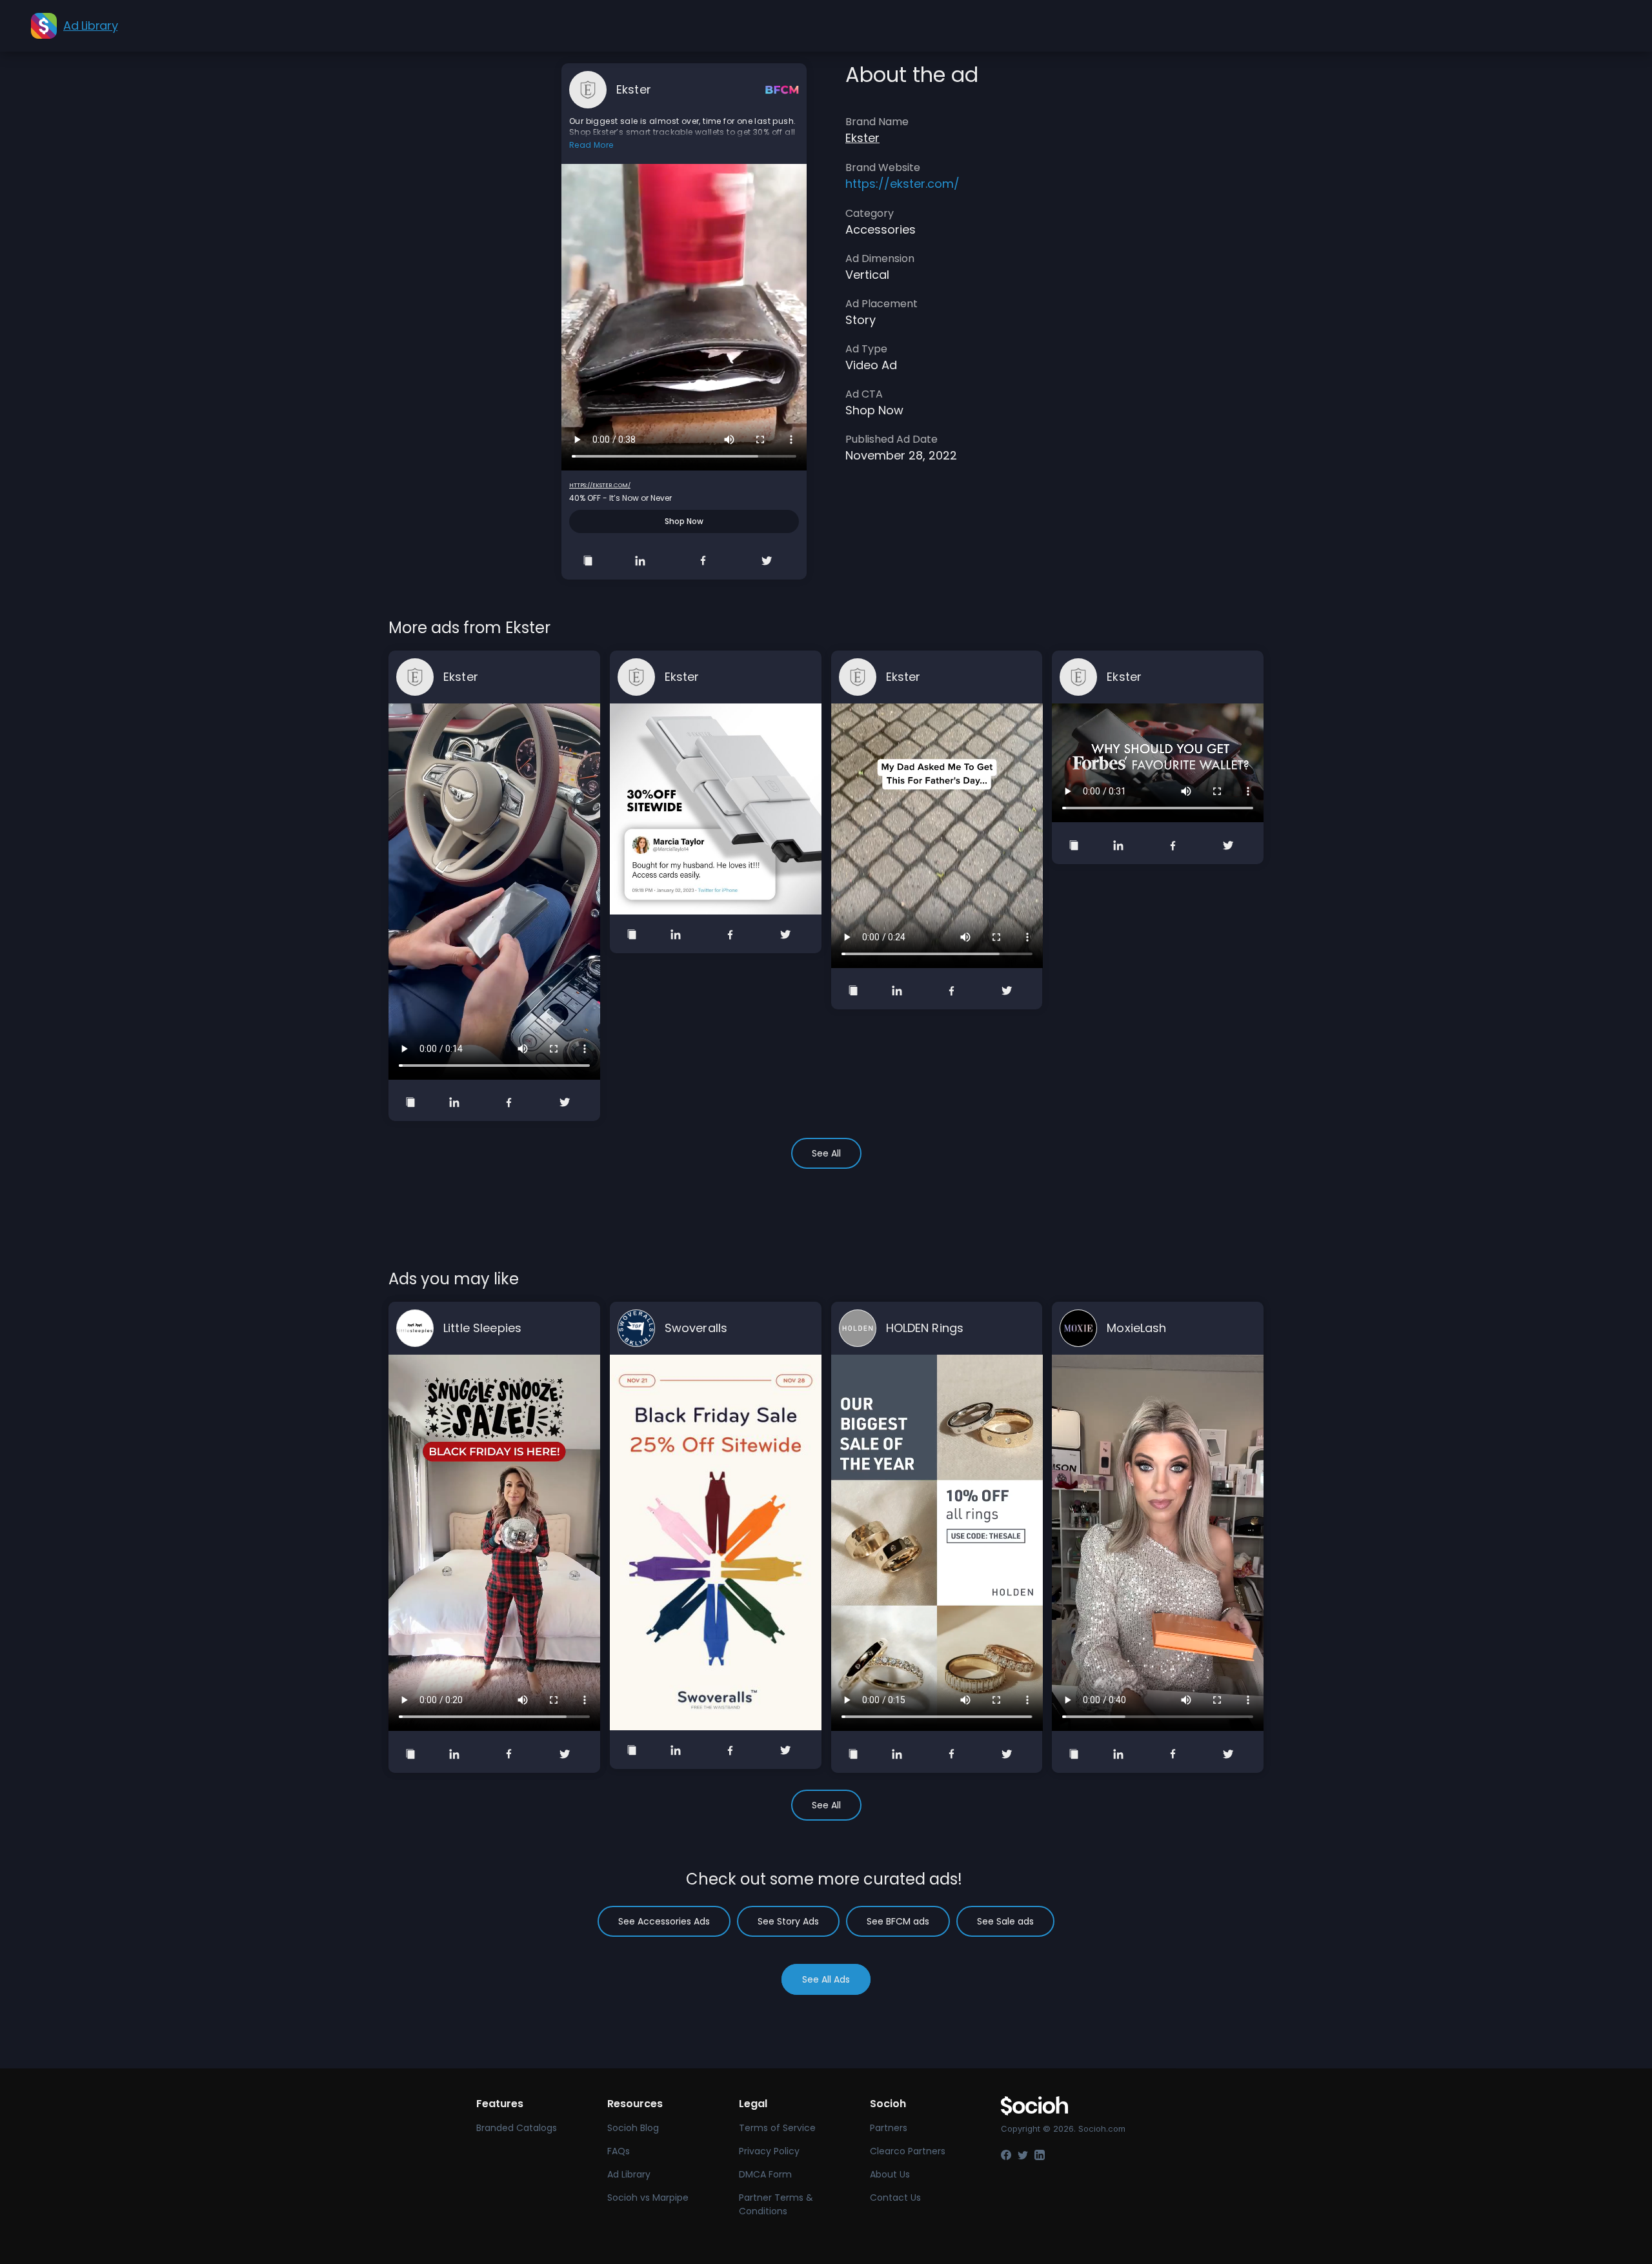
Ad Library (629, 2174)
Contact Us (895, 2198)
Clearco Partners (908, 2151)
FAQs (619, 2151)
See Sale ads (1005, 1921)
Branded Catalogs (517, 2128)
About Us (890, 2174)
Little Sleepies (482, 1328)
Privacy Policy (769, 2151)
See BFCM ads (898, 1921)
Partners (889, 2128)
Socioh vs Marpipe (648, 2198)
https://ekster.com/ (600, 485)
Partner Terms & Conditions (776, 2204)
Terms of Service (777, 2128)
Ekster (634, 89)
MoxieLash (1136, 1328)
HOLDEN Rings (925, 1328)
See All (826, 1153)
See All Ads (826, 1979)
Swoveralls (696, 1328)
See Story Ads (788, 1921)
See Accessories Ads (664, 1921)
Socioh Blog (633, 2128)
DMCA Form (765, 2174)
